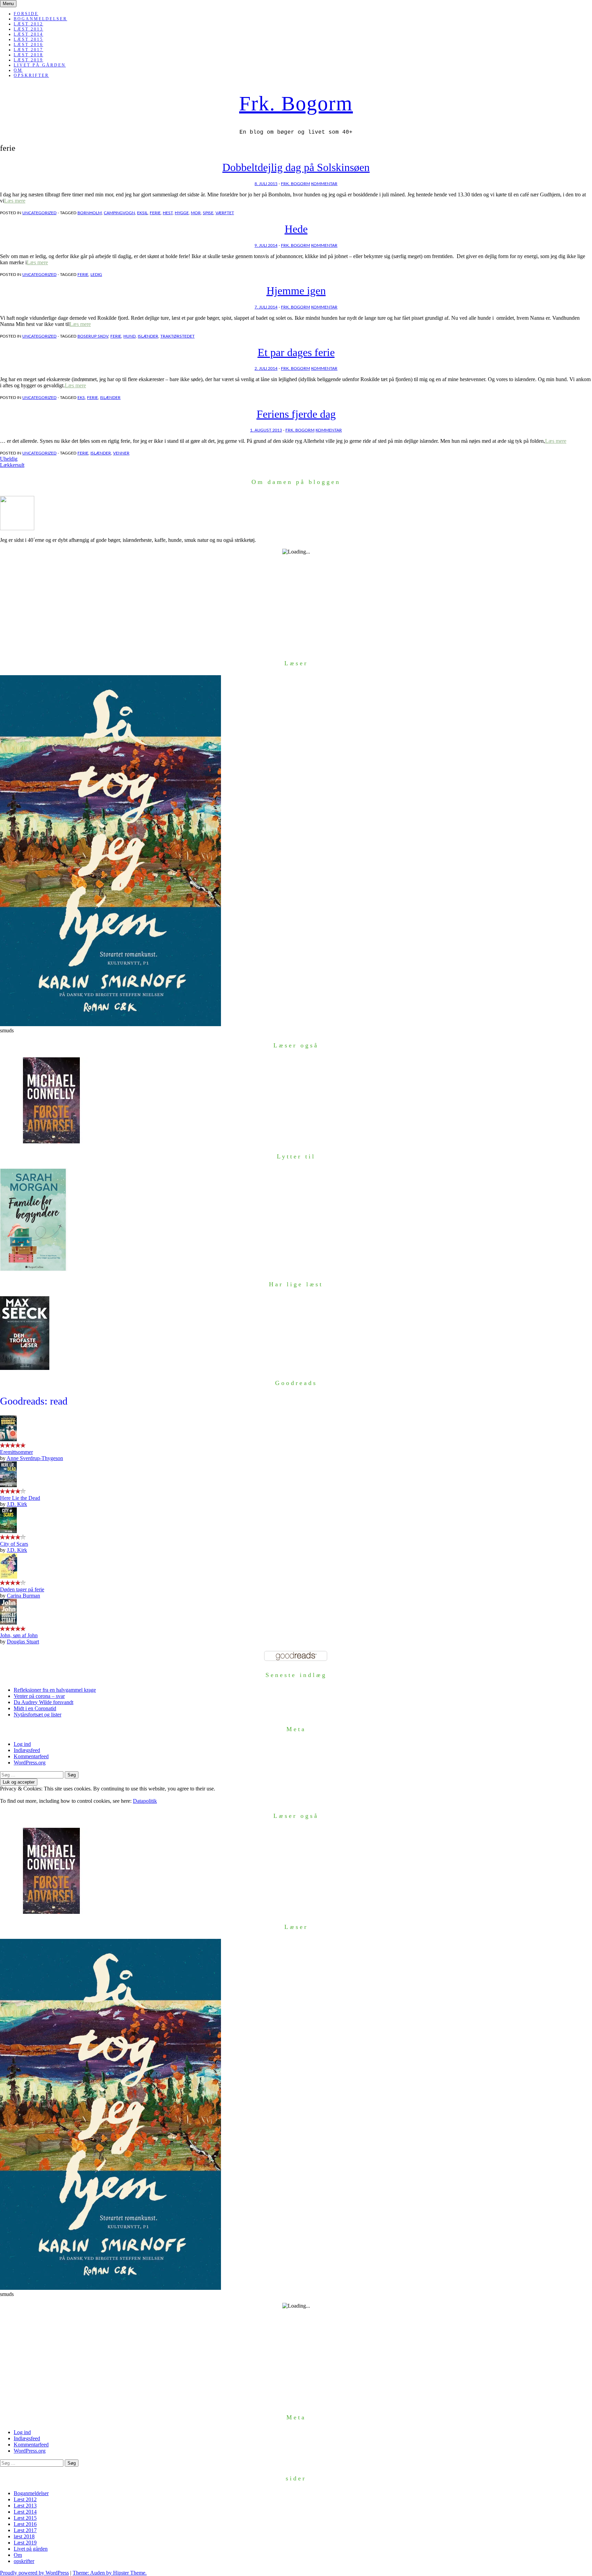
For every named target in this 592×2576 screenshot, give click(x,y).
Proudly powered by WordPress (34, 2573)
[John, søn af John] (8, 1623)
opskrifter (31, 75)
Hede (296, 229)
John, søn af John (19, 1635)
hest (168, 213)
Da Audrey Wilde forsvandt (44, 1702)
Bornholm (90, 213)
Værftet (225, 213)
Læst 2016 (28, 45)
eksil (142, 213)
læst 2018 (28, 55)
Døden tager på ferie (22, 1589)
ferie (155, 213)
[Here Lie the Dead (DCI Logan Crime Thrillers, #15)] (8, 1485)
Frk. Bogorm (296, 104)
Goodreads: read (34, 1401)
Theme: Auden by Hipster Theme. (110, 2573)
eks (81, 398)
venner (121, 453)
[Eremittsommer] (8, 1439)
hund (129, 336)
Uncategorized (39, 213)
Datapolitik (145, 1801)
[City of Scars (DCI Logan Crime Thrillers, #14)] (8, 1531)
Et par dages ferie (296, 352)
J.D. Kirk (17, 1504)
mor (196, 213)
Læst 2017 (28, 50)
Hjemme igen (296, 291)
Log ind (22, 1744)
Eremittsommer (16, 1452)
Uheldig (9, 459)
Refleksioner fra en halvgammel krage (55, 1690)
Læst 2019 (28, 60)
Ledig (96, 275)
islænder (148, 336)
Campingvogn (119, 213)
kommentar (324, 184)
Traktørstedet (177, 336)
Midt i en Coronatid (35, 1708)
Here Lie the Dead (20, 1498)
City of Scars (14, 1544)
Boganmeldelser (40, 19)
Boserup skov (93, 336)
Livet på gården (40, 65)
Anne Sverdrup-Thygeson (35, 1458)
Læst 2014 (28, 34)
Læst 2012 (28, 24)
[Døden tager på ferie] (9, 1577)
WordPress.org (30, 1763)
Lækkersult (12, 465)
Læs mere (15, 201)
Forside (26, 14)
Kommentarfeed (31, 1756)
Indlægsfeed (27, 1750)
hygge (182, 213)
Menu (8, 4)
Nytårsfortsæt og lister (38, 1715)
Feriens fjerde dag (296, 414)
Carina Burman (23, 1596)
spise (208, 213)
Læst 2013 (28, 29)
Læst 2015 (28, 39)
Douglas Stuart (23, 1642)
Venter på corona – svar (39, 1696)
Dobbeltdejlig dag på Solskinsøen (296, 167)
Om (18, 70)
